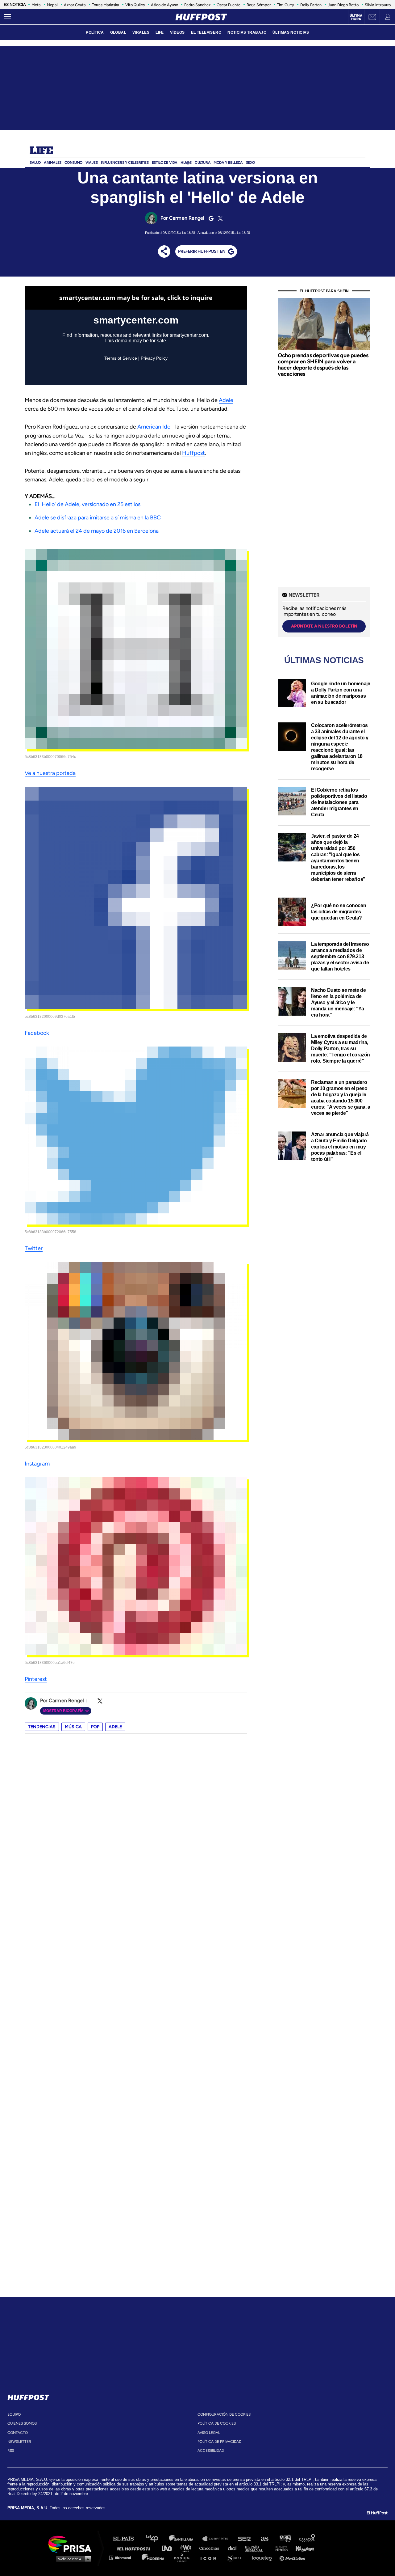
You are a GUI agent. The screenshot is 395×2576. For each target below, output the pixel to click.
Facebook (37, 1033)
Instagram (37, 1464)
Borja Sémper (259, 5)
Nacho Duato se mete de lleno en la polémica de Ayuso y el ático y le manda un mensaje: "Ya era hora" (338, 1002)
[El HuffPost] (201, 17)
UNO (169, 2548)
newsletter (19, 2442)
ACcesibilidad (211, 2451)
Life (41, 151)
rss (11, 2451)
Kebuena (302, 2548)
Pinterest (36, 1679)
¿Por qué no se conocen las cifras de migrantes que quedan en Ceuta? (339, 912)
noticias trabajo (247, 32)
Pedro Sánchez (197, 5)
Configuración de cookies (224, 2414)
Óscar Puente (229, 5)
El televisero (206, 32)
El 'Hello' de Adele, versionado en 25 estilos (87, 504)
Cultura (203, 163)
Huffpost (193, 453)
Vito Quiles (135, 5)
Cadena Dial (234, 2548)
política (95, 32)
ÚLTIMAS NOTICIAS (291, 32)
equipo (14, 2414)
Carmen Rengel (187, 218)
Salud (35, 163)
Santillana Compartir (218, 2539)
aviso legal (209, 2433)
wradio (187, 2548)
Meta (36, 5)
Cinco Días (211, 2548)
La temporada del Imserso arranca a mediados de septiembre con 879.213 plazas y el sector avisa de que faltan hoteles (340, 956)
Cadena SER (245, 2539)
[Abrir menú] (7, 17)
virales (141, 32)
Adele (226, 400)
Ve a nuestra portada (50, 773)
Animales (53, 163)
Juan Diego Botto (343, 5)
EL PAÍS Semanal (257, 2548)
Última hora (356, 17)
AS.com (264, 2539)
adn (285, 2539)
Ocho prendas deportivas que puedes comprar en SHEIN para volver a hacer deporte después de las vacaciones (323, 364)
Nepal (52, 5)
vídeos (177, 32)
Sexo (250, 163)
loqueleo (264, 2557)
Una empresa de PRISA (72, 2544)
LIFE (160, 32)
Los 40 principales (157, 2539)
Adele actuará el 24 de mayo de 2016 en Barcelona (97, 531)
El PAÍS (127, 2539)
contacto (18, 2433)
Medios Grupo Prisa (72, 2559)
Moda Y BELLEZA (228, 163)
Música (73, 1727)
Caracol (307, 2539)
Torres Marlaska (106, 5)
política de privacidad (219, 2442)
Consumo (73, 163)
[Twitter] (219, 218)
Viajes (92, 163)
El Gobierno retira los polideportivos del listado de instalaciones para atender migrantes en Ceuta (339, 802)
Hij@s (186, 163)
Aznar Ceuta (75, 5)
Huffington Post (135, 2548)
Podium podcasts (184, 2557)
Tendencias (42, 1727)
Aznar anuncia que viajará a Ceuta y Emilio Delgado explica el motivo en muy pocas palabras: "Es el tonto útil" (340, 1147)
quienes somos (22, 2423)
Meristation (293, 2557)
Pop (95, 1727)
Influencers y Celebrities (125, 163)
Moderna (154, 2557)
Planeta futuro (280, 2548)
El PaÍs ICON (210, 2557)
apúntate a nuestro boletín (324, 626)
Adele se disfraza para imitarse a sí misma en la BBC (98, 518)
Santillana (185, 2539)
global (118, 32)
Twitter (34, 1248)
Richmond (123, 2557)
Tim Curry (285, 5)
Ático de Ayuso (164, 5)
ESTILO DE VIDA (165, 163)
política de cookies (217, 2423)
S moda (236, 2557)
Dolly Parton (311, 5)
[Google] (210, 218)
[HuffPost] (28, 2396)
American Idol (154, 427)
